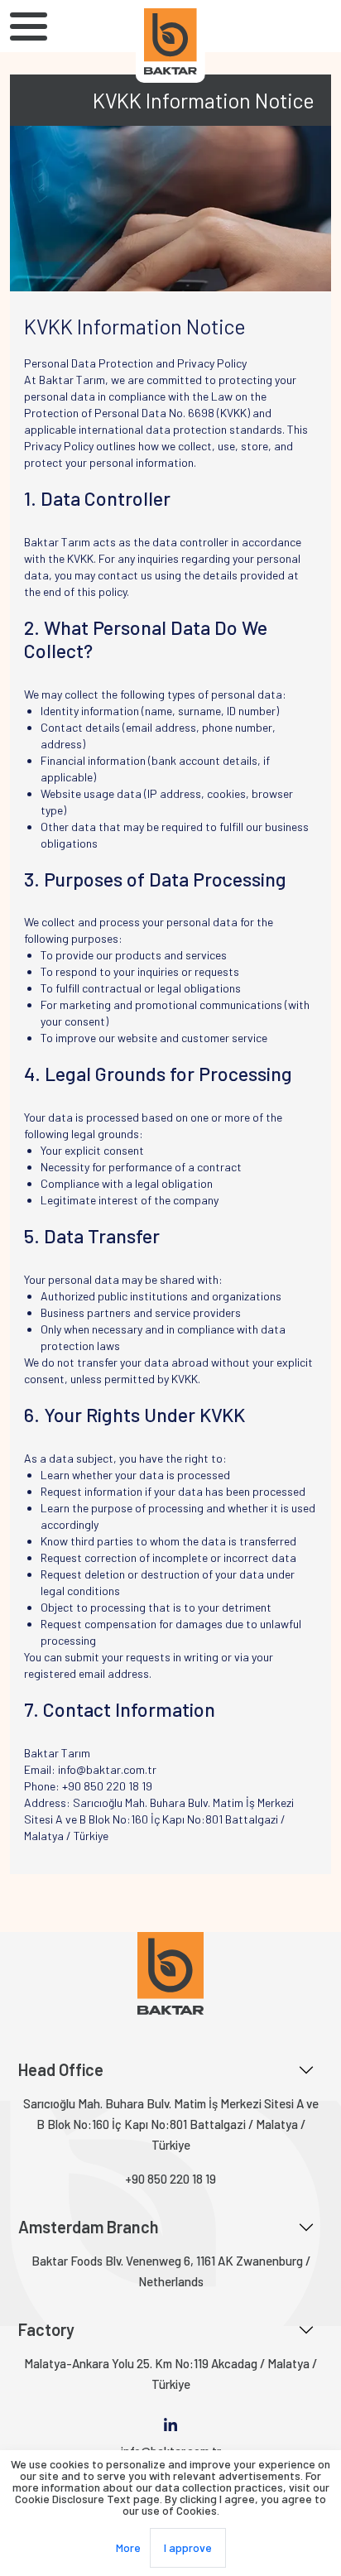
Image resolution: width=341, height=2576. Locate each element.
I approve (188, 2547)
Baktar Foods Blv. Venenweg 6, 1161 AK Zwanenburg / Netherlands (171, 2271)
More (128, 2547)
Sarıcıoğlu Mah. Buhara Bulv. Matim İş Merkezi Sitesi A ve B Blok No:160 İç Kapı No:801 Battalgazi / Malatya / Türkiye (171, 2124)
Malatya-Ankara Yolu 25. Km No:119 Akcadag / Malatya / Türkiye (170, 2374)
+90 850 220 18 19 (170, 2179)
